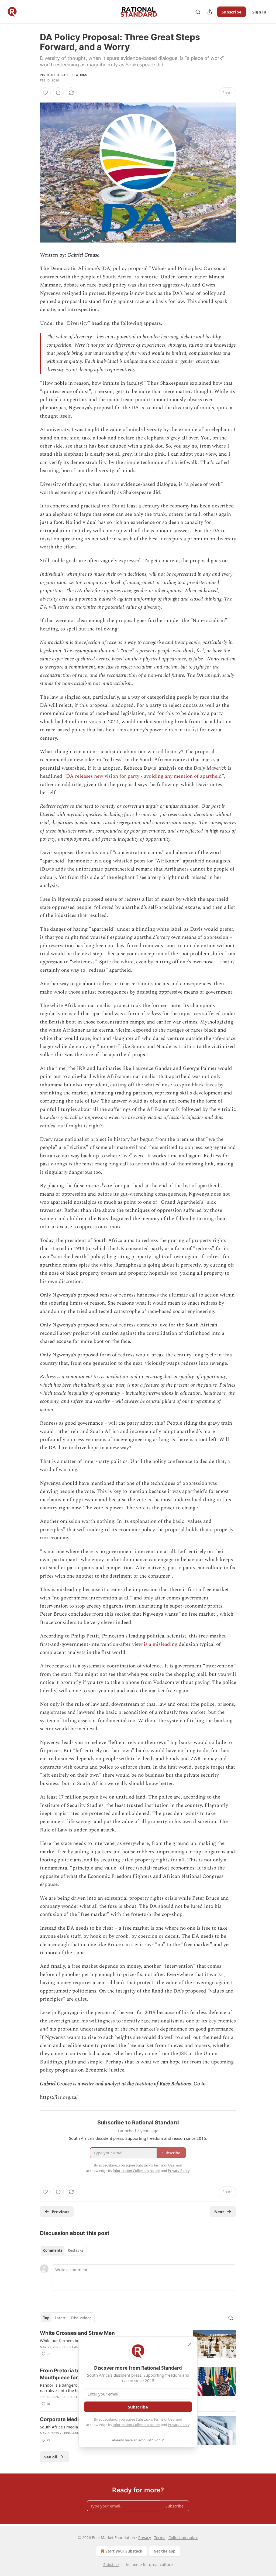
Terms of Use (164, 2419)
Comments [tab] (53, 2250)
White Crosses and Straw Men (77, 2333)
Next (219, 2212)
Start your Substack (124, 2551)
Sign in (259, 12)
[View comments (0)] (58, 93)
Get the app (165, 2551)
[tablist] (63, 2250)
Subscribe (232, 12)
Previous (61, 2212)
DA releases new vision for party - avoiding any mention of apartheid (144, 776)
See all (51, 2457)
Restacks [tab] (75, 2250)
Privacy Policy (179, 2425)
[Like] (45, 93)
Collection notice (183, 2538)
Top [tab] (46, 2318)
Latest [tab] (60, 2318)
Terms (160, 2538)
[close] (190, 2344)
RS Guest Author (77, 2397)
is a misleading (161, 1644)
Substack (111, 2565)
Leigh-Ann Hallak (77, 2433)
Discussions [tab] (81, 2318)
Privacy (145, 2538)
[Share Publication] (210, 12)
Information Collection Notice (136, 2425)
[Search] (198, 12)
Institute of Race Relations (63, 75)
